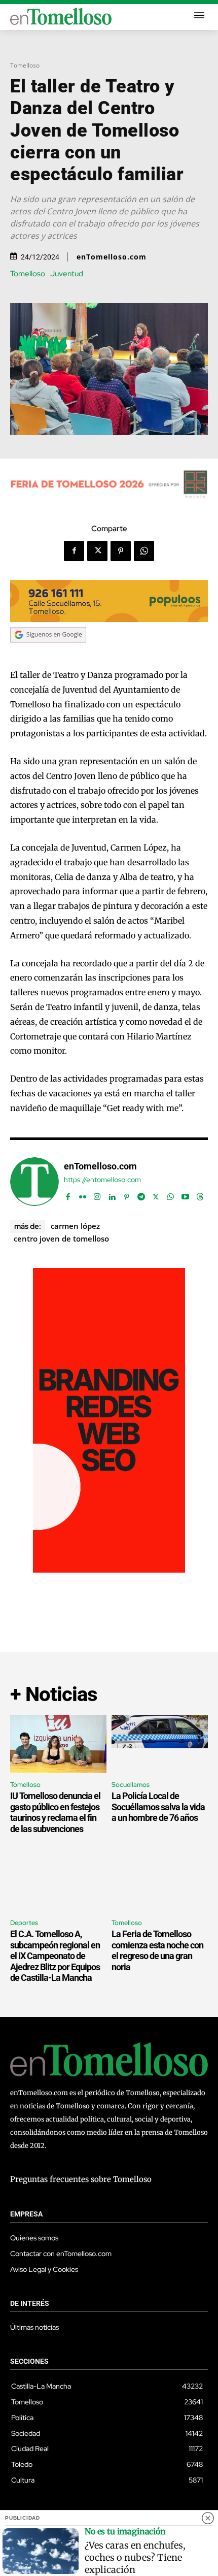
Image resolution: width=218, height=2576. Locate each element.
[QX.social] (109, 1570)
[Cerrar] (208, 2518)
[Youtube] (185, 1195)
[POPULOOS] (109, 619)
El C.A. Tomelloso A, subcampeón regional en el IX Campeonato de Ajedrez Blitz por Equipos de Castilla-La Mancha (55, 1956)
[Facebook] (74, 551)
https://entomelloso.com (102, 1180)
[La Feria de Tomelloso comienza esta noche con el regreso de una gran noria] (160, 1882)
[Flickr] (82, 1195)
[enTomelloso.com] (34, 1182)
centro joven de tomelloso (61, 1238)
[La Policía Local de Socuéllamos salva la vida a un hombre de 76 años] (160, 1744)
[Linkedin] (112, 1195)
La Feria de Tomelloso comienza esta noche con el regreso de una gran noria (157, 1950)
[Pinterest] (121, 551)
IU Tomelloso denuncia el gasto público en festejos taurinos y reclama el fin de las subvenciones (55, 1812)
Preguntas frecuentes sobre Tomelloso (81, 2179)
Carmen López (75, 1226)
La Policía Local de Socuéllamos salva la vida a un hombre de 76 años (158, 1807)
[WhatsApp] (144, 551)
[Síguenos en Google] (48, 653)
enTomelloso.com (112, 257)
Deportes (24, 1923)
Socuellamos (131, 1785)
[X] (97, 551)
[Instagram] (97, 1195)
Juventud (67, 274)
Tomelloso (25, 65)
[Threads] (200, 1195)
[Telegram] (141, 1195)
